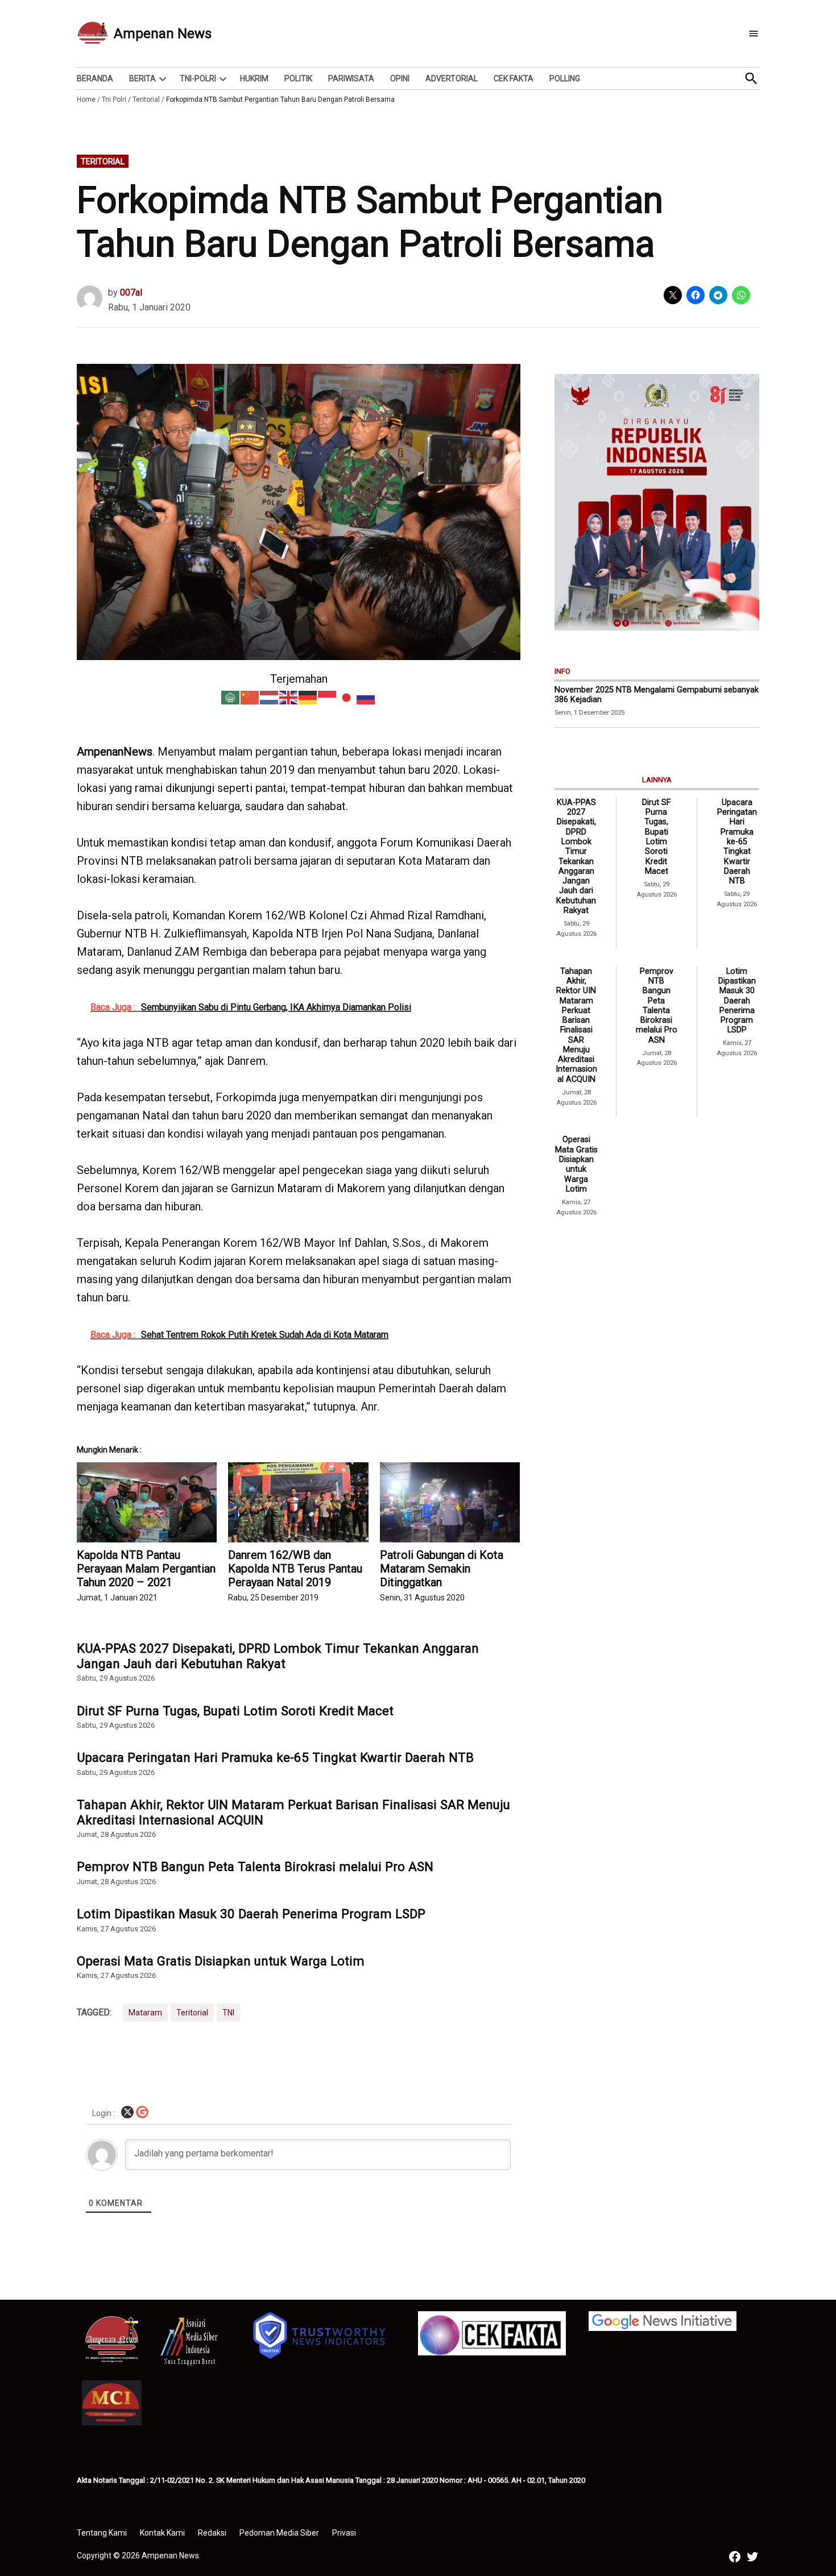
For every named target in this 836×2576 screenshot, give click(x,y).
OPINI (400, 78)
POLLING (565, 78)
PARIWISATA (351, 78)
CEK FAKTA (514, 78)
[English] (289, 697)
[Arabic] (231, 697)
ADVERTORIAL (452, 78)
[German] (308, 697)
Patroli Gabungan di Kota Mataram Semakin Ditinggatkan (442, 1569)
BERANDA (95, 78)
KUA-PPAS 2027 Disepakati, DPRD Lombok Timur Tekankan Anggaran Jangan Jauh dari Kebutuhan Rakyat (278, 1656)
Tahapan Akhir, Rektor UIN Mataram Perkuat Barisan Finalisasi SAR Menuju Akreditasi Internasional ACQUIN (293, 1812)
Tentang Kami (102, 2533)
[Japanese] (347, 697)
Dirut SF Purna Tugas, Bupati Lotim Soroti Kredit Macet (235, 1711)
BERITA (142, 78)
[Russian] (366, 697)
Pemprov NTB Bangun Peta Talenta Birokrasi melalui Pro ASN (255, 1866)
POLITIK (298, 78)
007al (131, 293)
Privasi (344, 2533)
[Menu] (754, 34)
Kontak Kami (162, 2533)
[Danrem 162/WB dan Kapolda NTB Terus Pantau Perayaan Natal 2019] (298, 1502)
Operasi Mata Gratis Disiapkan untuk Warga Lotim (221, 1961)
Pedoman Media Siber (279, 2533)
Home (86, 99)
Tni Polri (114, 99)
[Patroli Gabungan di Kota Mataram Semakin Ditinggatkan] (450, 1502)
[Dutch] (270, 697)
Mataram (145, 2013)
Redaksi (212, 2533)
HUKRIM (254, 78)
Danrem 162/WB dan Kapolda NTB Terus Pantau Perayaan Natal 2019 (295, 1569)
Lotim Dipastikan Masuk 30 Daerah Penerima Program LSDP (251, 1914)
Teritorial (146, 99)
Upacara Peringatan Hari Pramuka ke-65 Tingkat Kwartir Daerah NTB (275, 1757)
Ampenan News (163, 34)
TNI (228, 2013)
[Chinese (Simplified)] (250, 697)
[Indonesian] (328, 697)
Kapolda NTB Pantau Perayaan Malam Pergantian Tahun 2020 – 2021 (146, 1569)
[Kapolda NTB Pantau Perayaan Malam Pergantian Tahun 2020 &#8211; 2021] (147, 1502)
